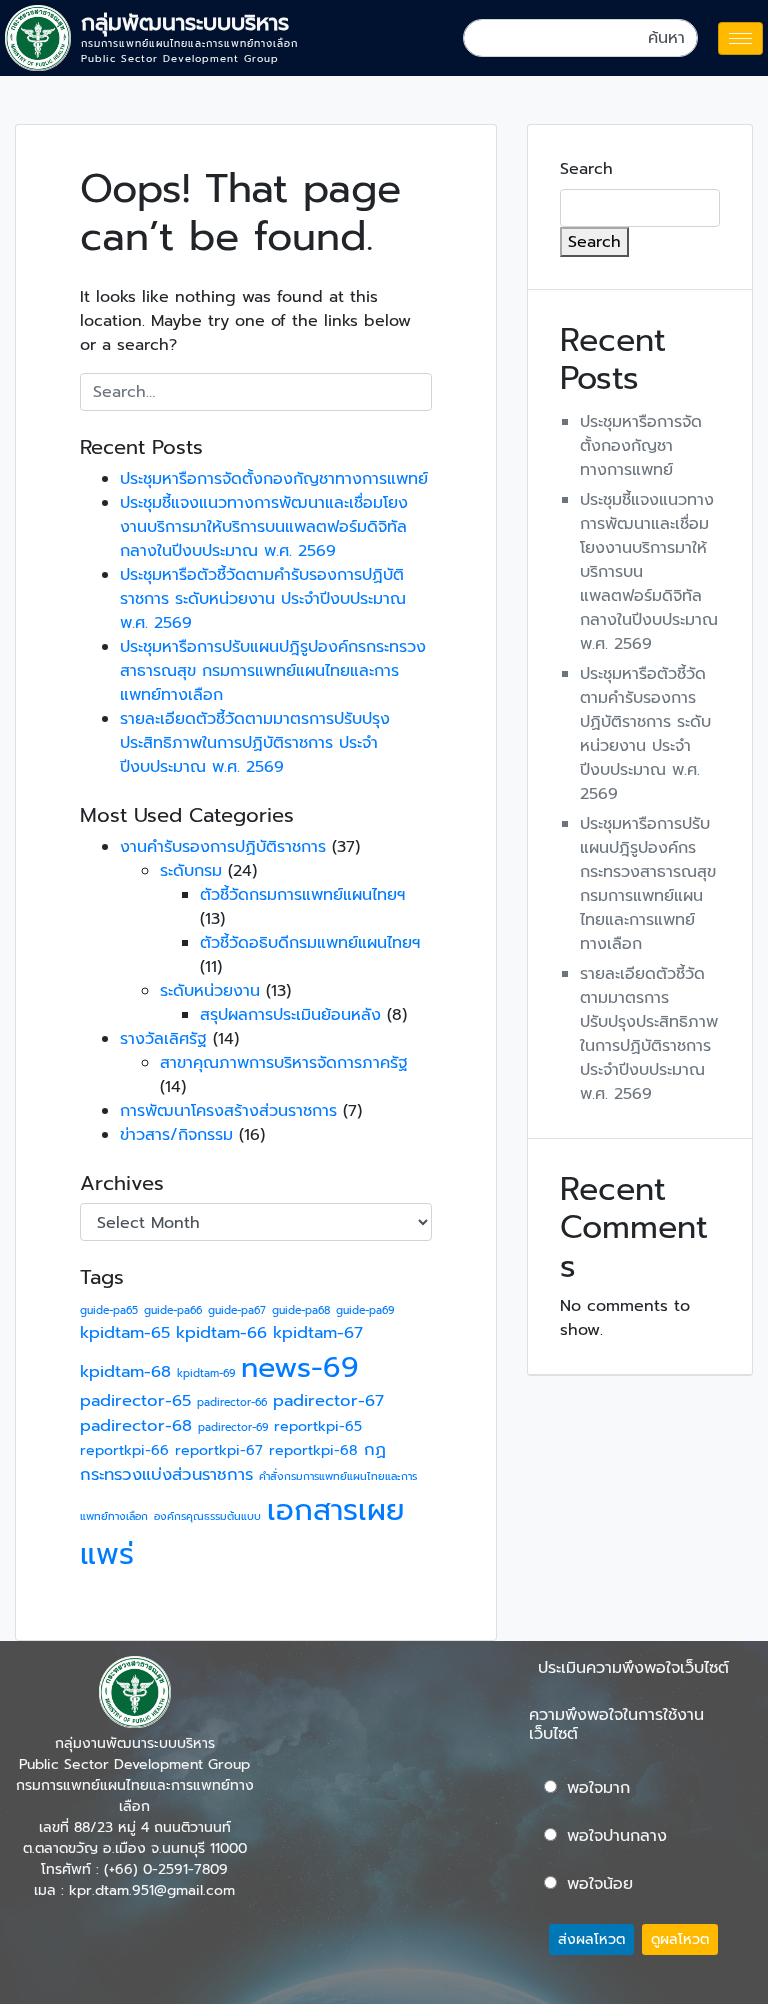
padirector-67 (328, 1400)
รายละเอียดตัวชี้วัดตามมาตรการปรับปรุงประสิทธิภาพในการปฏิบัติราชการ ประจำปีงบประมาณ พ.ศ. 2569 (255, 743)
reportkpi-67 (219, 1450)
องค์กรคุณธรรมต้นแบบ (207, 1516)
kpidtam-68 (125, 1371)
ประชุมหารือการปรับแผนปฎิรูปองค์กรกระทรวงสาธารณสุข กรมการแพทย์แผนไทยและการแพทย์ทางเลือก (273, 671)
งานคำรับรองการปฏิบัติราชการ (223, 847)
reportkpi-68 (313, 1450)
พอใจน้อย (600, 1884)
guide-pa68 (301, 1310)
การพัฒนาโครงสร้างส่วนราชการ (228, 1111)
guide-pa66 (173, 1310)
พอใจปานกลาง (617, 1836)
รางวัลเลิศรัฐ (163, 1039)
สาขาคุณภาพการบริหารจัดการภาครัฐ (284, 1063)
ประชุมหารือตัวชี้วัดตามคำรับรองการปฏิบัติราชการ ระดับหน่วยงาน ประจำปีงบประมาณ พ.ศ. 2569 (263, 599)
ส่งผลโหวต (591, 1939)
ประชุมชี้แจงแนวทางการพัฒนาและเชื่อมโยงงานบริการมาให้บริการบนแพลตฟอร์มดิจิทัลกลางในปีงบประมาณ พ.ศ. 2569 (264, 527)
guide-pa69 (365, 1310)
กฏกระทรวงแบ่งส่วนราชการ (233, 1462)
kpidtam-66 (221, 1332)
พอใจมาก (598, 1788)
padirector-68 (136, 1425)
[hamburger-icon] (740, 38)
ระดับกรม (191, 871)
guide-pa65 (109, 1310)
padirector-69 (233, 1427)
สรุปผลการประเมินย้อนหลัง (290, 1015)
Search (586, 169)
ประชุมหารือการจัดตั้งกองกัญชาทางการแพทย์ (274, 479)
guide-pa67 (237, 1310)
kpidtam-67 (318, 1332)
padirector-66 (232, 1402)
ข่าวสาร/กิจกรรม (176, 1135)
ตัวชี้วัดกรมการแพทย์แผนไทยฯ (302, 895)
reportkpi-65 (318, 1426)
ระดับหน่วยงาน (210, 991)
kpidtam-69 (206, 1373)
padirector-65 (135, 1400)
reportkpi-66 (124, 1450)
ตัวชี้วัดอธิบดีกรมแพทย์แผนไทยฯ (310, 943)
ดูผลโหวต (680, 1939)
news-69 (300, 1367)
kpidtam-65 (125, 1332)
